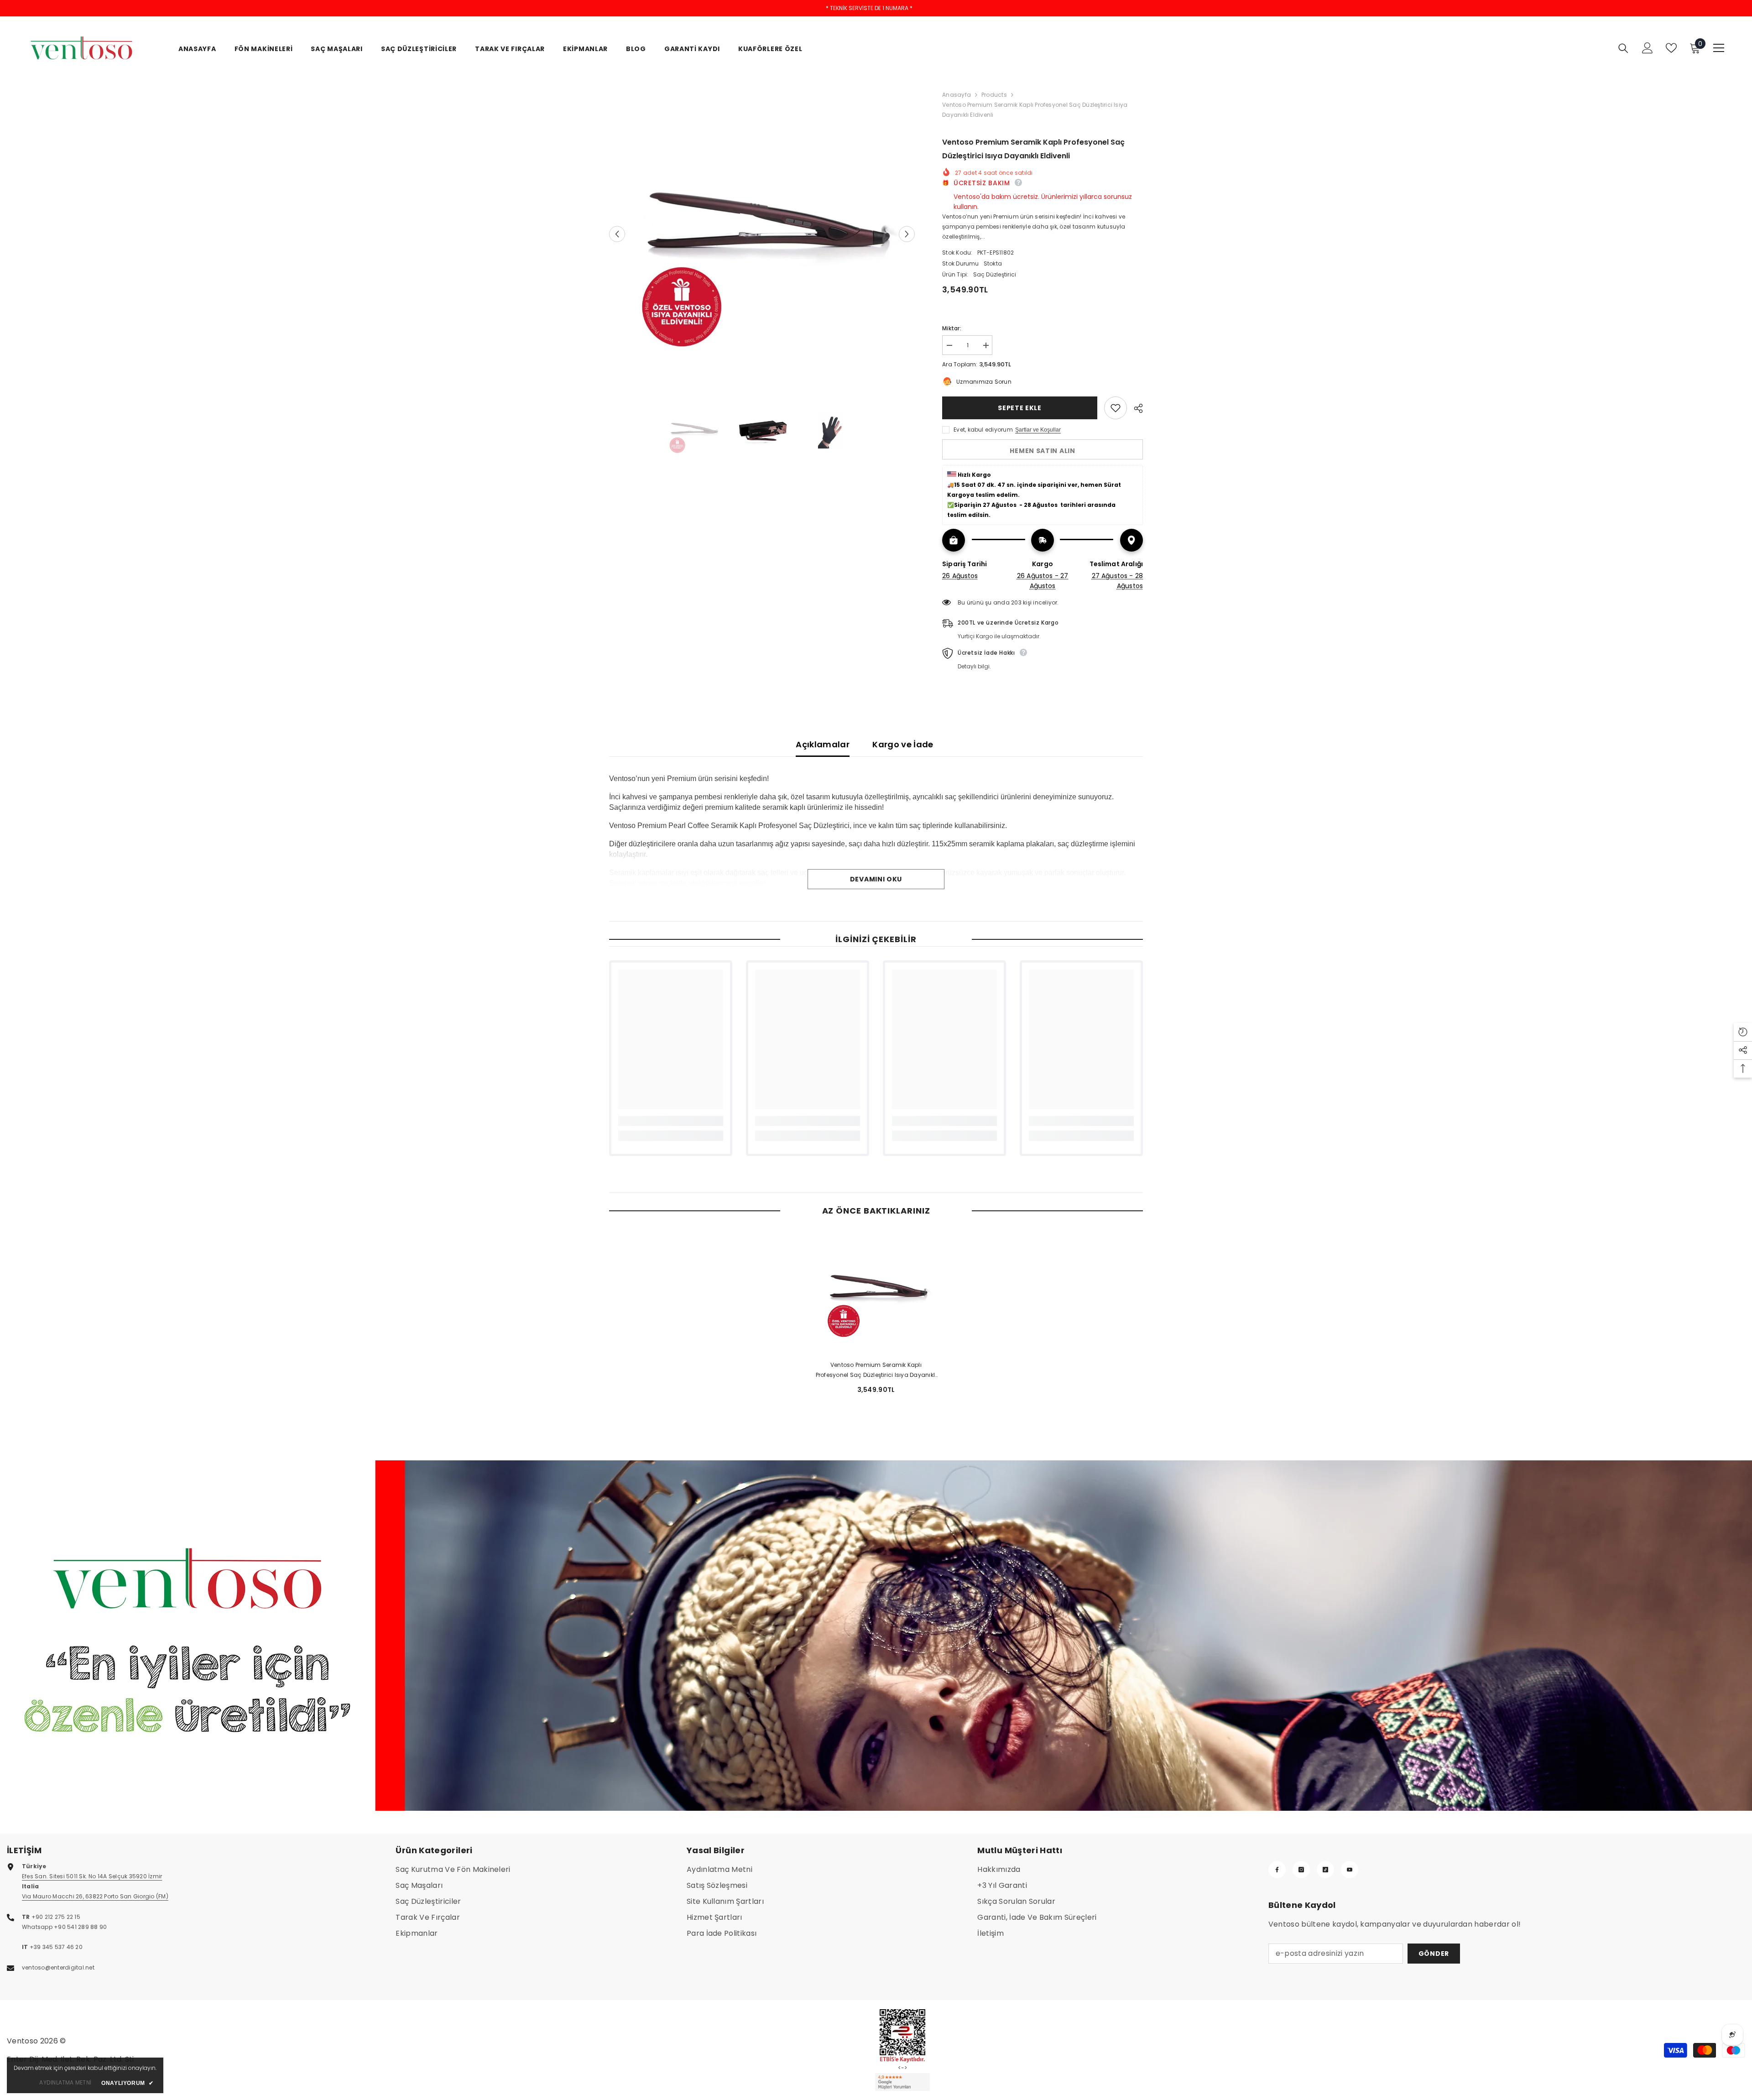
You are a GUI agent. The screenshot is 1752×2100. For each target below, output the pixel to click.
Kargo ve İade (903, 744)
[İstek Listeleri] (1671, 48)
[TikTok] (1325, 1870)
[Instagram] (1301, 1870)
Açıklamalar (823, 744)
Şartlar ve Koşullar (1038, 430)
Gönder (1434, 1954)
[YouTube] (1350, 1870)
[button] (617, 234)
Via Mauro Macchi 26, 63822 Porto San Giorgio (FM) (95, 1896)
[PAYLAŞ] (1135, 408)
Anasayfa (957, 95)
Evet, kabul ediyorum (983, 430)
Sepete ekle (1020, 408)
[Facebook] (1277, 1870)
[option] (762, 234)
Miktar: (952, 328)
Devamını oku (876, 879)
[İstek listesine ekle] (1116, 408)
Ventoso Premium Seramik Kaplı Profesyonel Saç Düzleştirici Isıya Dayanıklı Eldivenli (876, 1370)
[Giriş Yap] (1648, 48)
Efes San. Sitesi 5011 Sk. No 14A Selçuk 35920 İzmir (92, 1876)
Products (994, 95)
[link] (671, 1121)
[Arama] (1623, 48)
